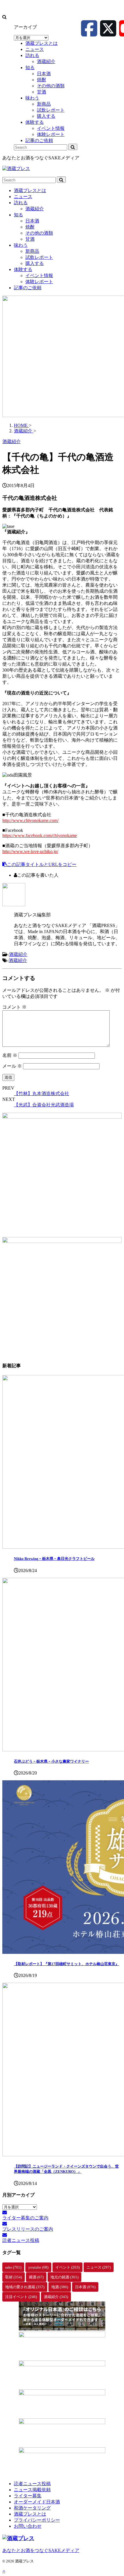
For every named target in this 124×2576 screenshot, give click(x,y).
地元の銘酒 (64, 2277)
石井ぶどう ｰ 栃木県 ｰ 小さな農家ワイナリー (51, 1761)
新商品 (32, 251)
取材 (14, 2277)
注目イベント (21, 2297)
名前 (10, 1055)
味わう (21, 245)
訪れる (21, 203)
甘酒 (30, 239)
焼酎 (30, 227)
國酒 (36, 2277)
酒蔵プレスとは (30, 190)
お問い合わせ (28, 2526)
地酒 (60, 2287)
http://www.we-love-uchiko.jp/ (30, 851)
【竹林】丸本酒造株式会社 (42, 1093)
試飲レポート (39, 257)
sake (13, 2267)
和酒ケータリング (32, 2508)
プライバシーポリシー (37, 2520)
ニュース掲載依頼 (32, 2490)
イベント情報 (39, 276)
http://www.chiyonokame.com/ (30, 820)
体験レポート (39, 282)
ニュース (23, 197)
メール (12, 1066)
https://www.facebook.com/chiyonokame (40, 835)
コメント (14, 1007)
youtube (38, 2267)
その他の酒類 (39, 233)
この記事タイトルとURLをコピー (42, 864)
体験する (23, 269)
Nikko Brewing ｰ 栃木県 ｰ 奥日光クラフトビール (54, 1559)
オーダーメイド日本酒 (37, 2502)
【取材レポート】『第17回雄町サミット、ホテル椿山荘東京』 (66, 1964)
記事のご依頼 (28, 288)
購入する (35, 263)
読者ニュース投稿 (32, 2484)
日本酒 (32, 221)
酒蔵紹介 (35, 209)
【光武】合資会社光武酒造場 (44, 1105)
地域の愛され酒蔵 (25, 2287)
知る (18, 215)
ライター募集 (28, 2496)
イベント (67, 2267)
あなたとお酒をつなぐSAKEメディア (41, 2550)
